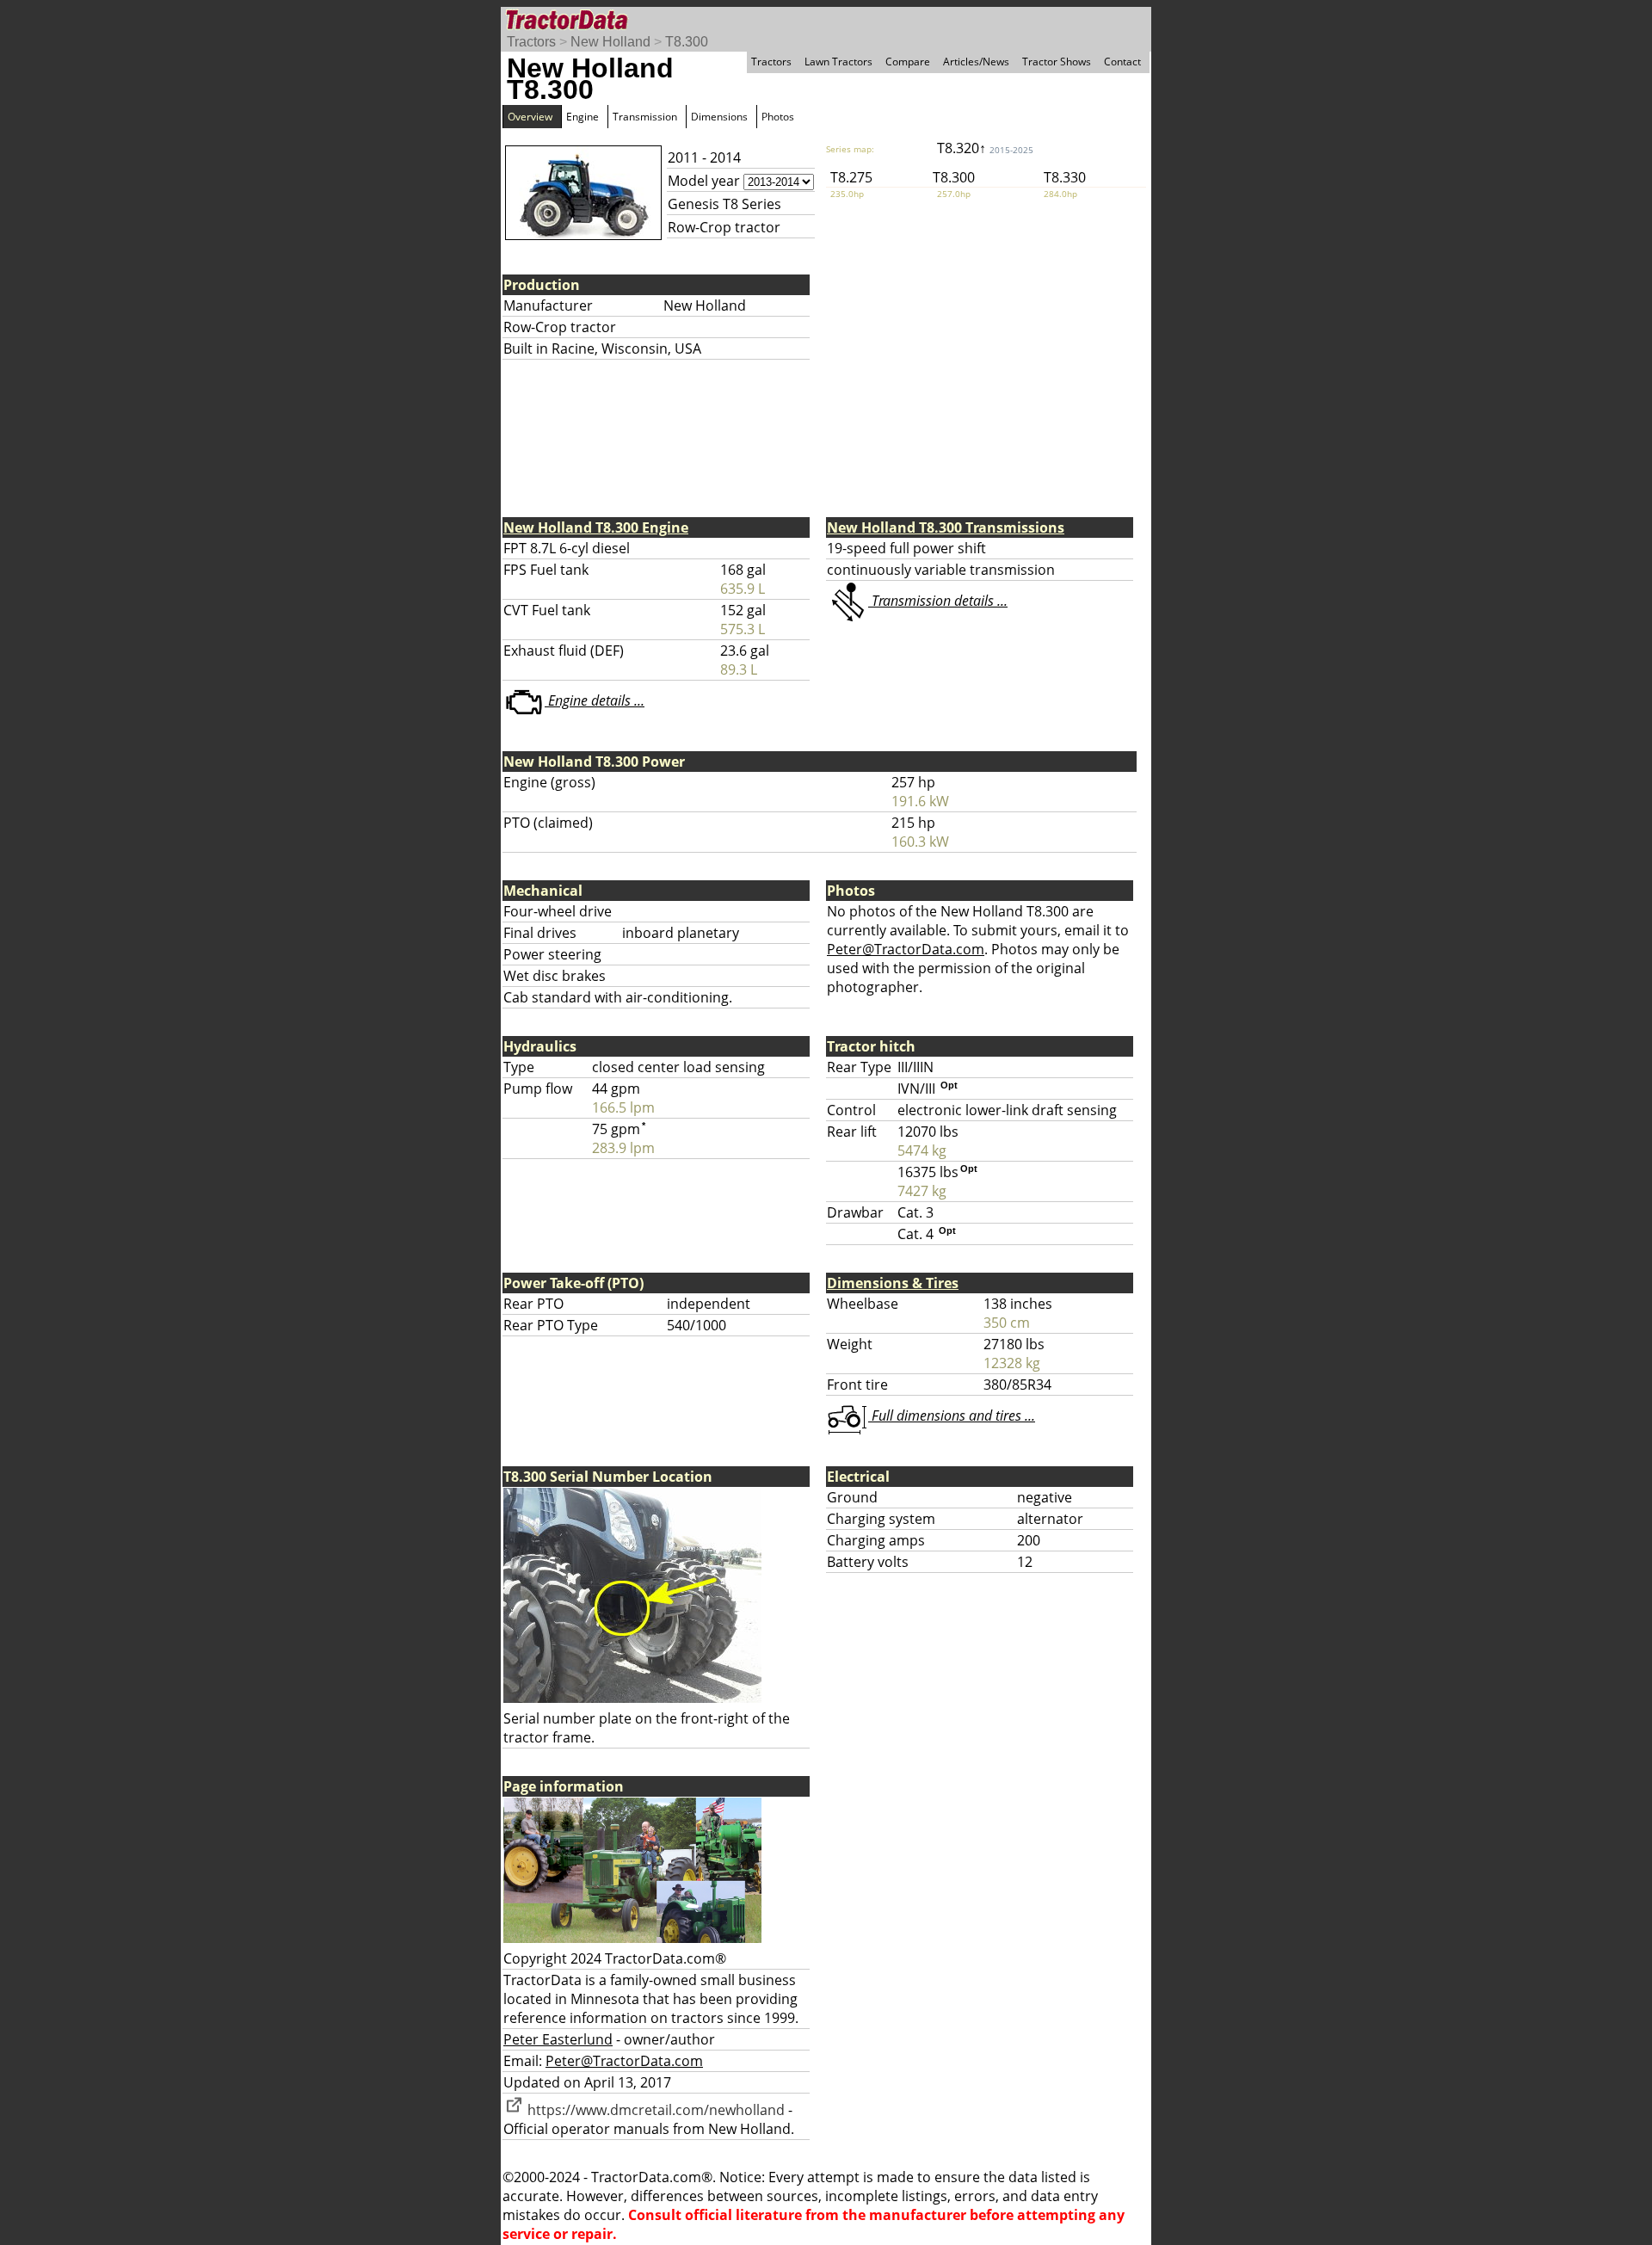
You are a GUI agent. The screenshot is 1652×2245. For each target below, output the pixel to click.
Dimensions (719, 117)
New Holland (610, 42)
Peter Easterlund (558, 2039)
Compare (908, 62)
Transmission (645, 117)
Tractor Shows (1057, 62)
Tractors (531, 42)
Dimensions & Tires (893, 1283)
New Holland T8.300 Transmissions (946, 527)
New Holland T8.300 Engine (596, 527)
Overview (530, 117)
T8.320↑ (985, 148)
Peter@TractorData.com (906, 949)
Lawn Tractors (838, 62)
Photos (778, 117)
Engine (583, 117)
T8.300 (687, 42)
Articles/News (976, 62)
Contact (1122, 62)
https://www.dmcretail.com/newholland (654, 2110)
